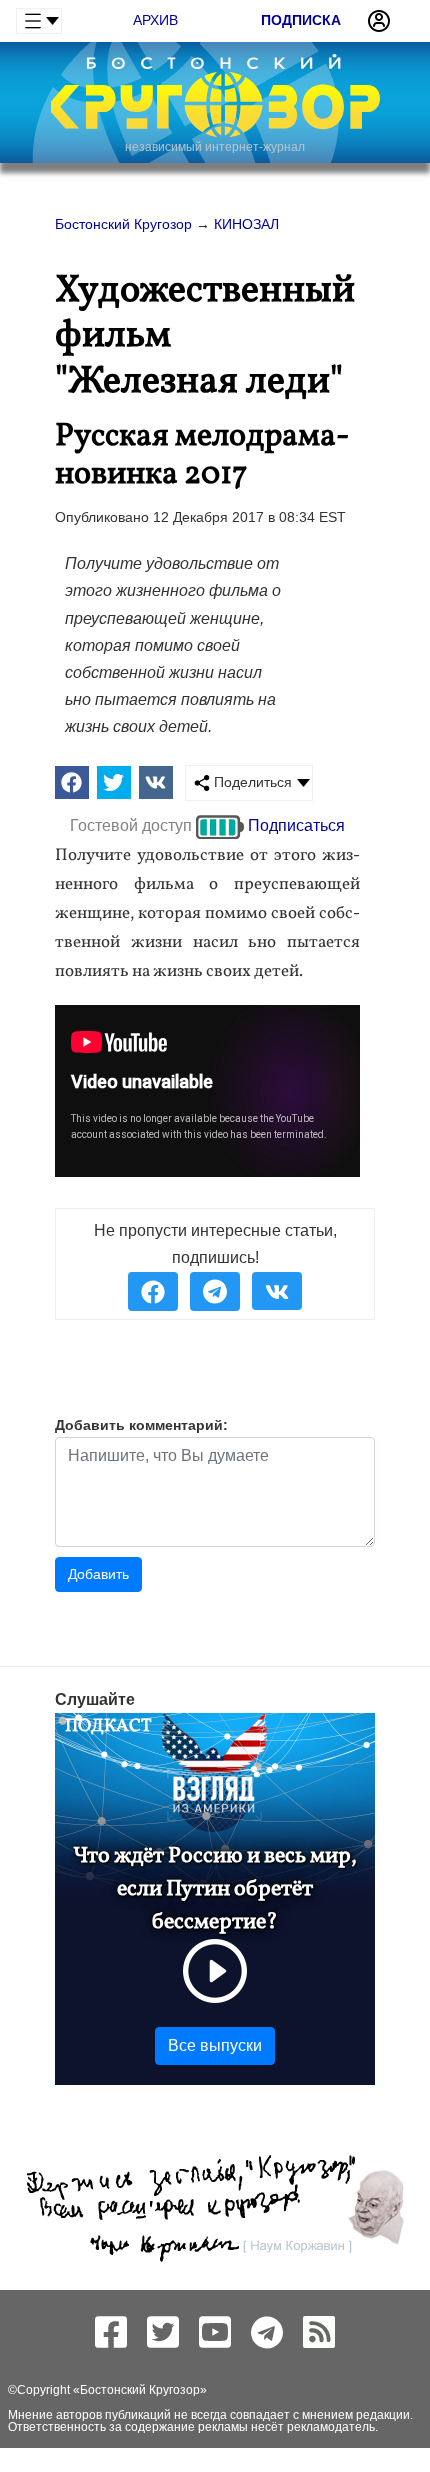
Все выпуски (215, 2045)
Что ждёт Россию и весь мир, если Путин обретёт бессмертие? (215, 1889)
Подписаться (296, 825)
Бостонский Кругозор (140, 2390)
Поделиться (251, 782)
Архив (155, 20)
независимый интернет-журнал (215, 147)
